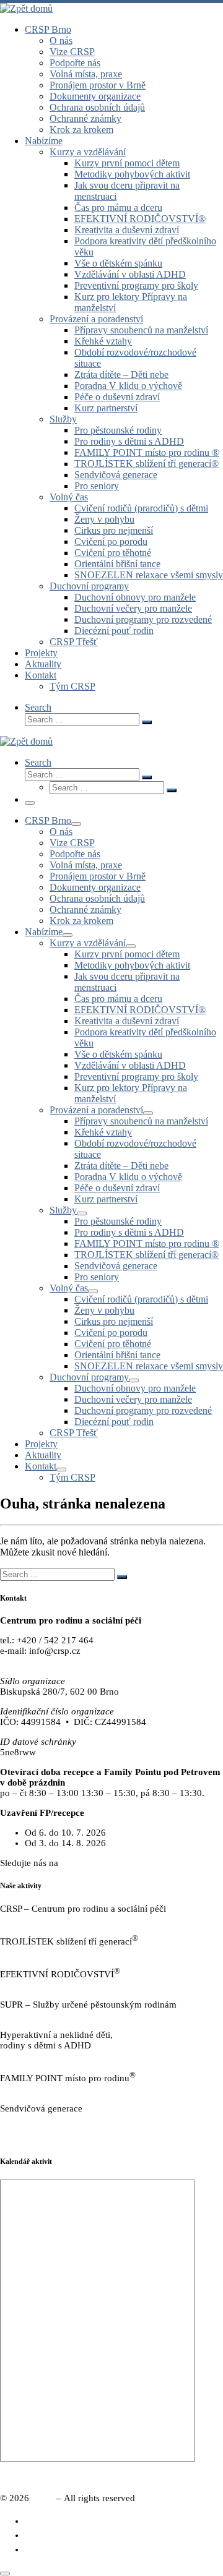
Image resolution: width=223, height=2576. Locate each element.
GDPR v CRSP (28, 2139)
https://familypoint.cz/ (42, 2089)
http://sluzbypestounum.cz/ (52, 2015)
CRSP (43, 2498)
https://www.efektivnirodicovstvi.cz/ (70, 1985)
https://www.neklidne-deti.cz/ (56, 2056)
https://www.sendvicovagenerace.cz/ (70, 2119)
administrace (199, 2478)
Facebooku (82, 1863)
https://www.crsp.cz (38, 1919)
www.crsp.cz (25, 1661)
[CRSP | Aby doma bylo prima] (26, 8)
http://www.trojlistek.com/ (50, 1952)
